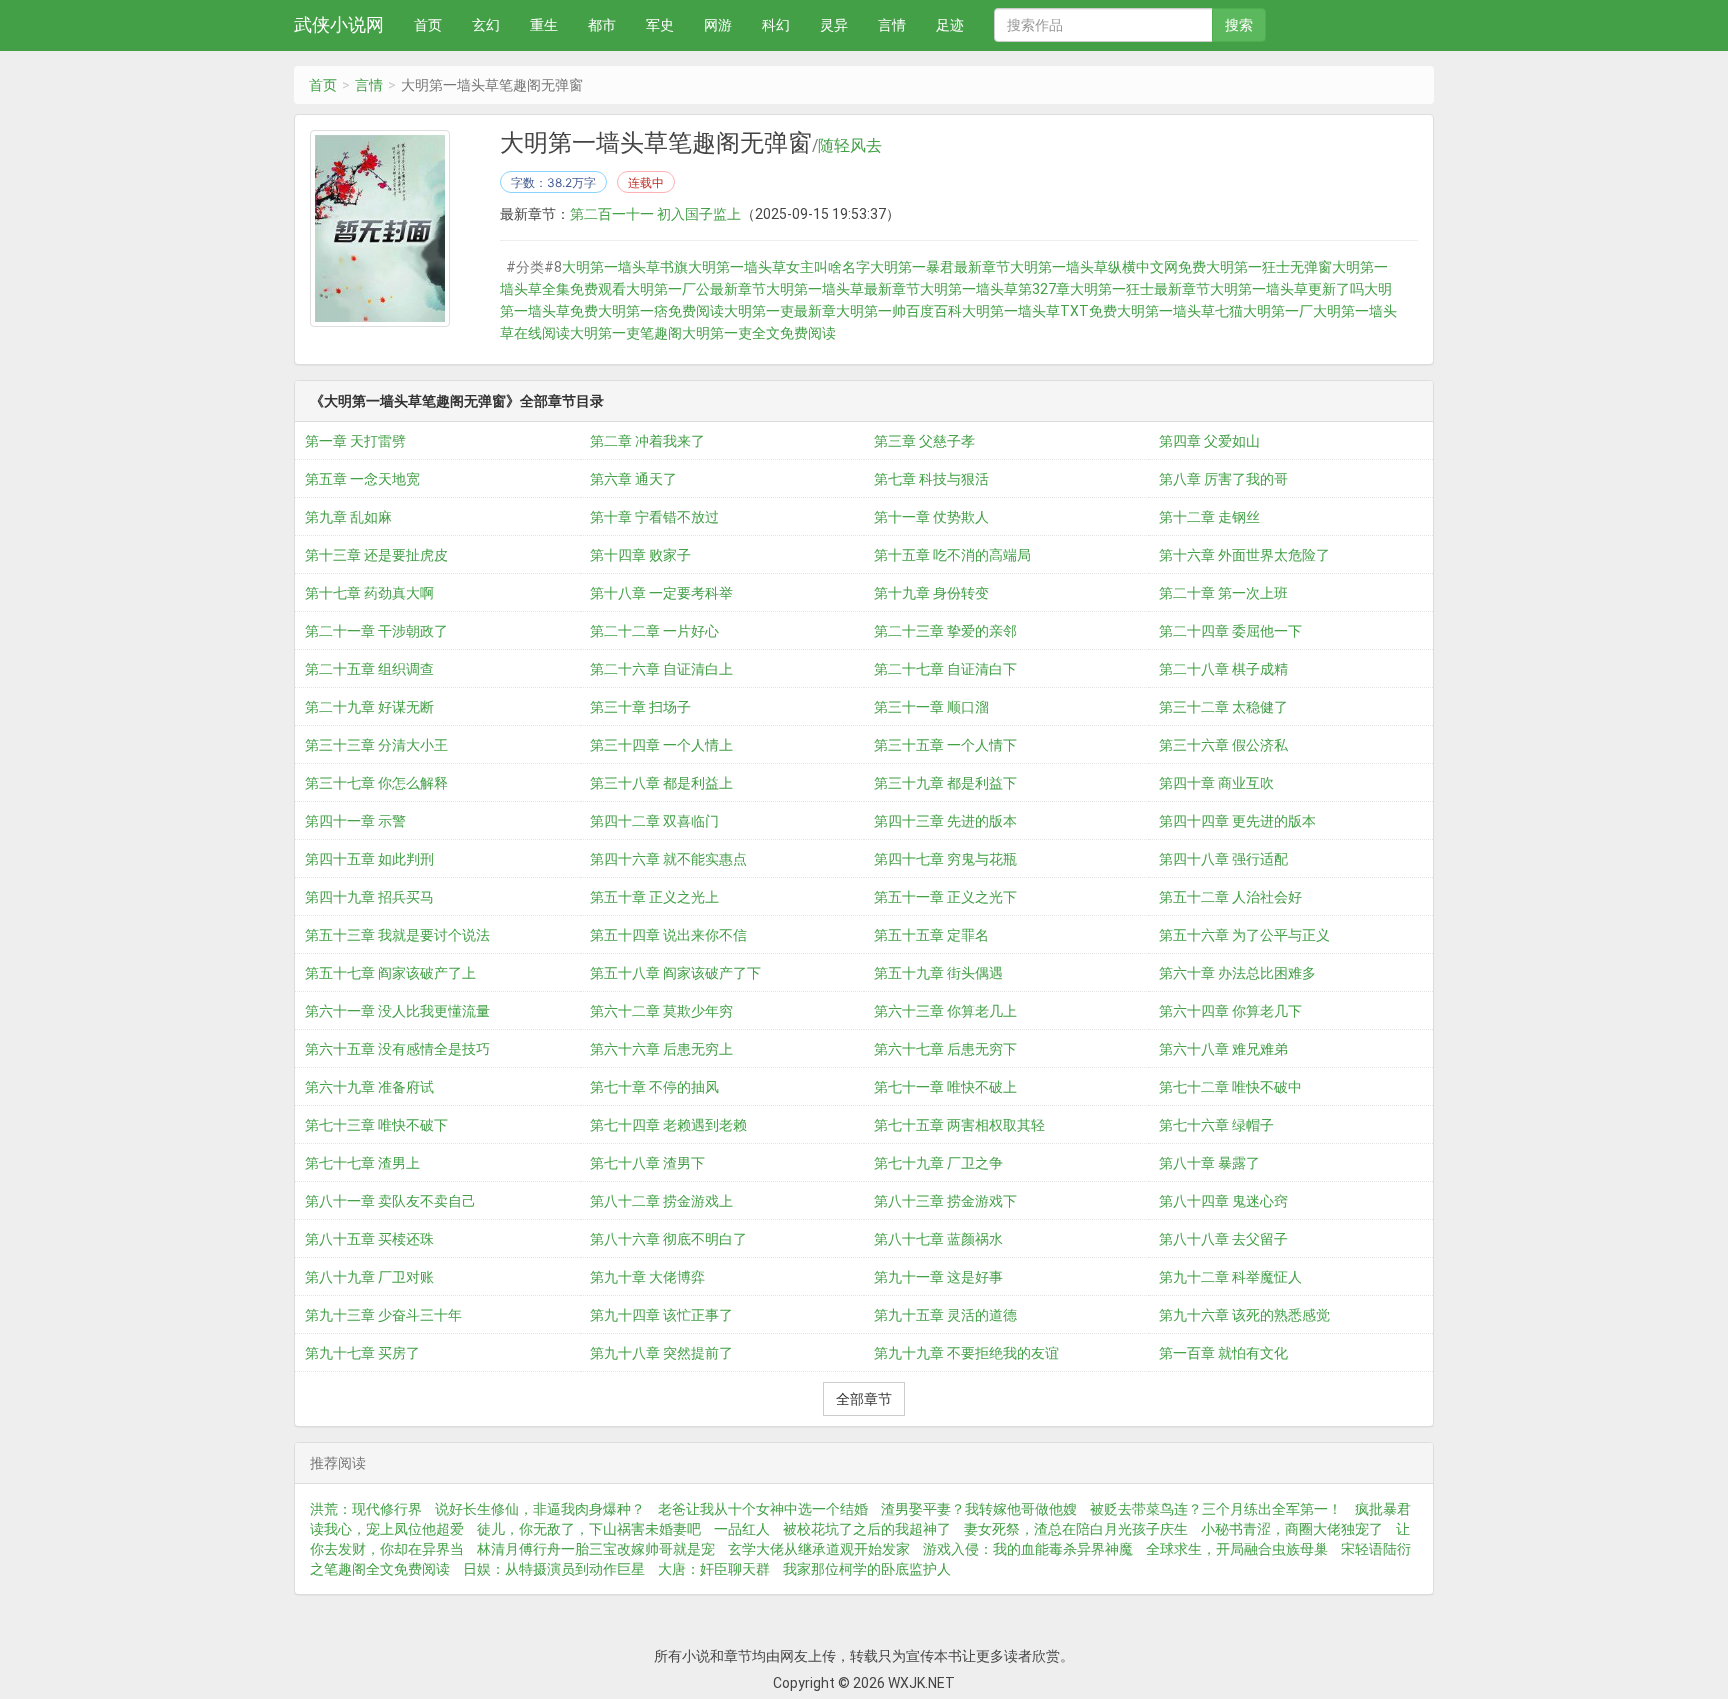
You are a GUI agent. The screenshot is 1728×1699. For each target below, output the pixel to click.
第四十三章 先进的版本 (945, 821)
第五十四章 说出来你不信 (668, 935)
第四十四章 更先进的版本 (1237, 821)
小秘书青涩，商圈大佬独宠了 (1292, 1529)
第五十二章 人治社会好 (1230, 897)
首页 (428, 25)
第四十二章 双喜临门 (654, 821)
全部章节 (864, 1399)
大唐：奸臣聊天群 (714, 1569)
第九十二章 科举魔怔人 (1230, 1277)
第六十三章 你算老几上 (945, 1011)
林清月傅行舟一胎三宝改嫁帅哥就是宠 (596, 1549)
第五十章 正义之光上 (654, 897)
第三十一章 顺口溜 (931, 707)
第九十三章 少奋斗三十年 (383, 1315)
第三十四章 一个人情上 (661, 745)
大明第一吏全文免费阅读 (759, 333)
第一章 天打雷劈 (355, 441)
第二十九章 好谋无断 (369, 707)
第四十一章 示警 (355, 821)
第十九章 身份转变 (931, 593)
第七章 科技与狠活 (931, 479)
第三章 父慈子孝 (924, 441)
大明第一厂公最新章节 (696, 289)
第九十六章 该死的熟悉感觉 (1244, 1315)
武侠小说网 (339, 24)
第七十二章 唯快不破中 (1230, 1087)
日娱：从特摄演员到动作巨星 (554, 1569)
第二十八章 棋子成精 (1223, 669)
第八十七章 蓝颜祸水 (938, 1239)
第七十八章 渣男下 (647, 1163)
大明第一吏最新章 (780, 311)
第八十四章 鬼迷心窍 (1223, 1201)
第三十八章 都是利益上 (661, 783)
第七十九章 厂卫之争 (938, 1163)
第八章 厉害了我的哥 (1223, 479)
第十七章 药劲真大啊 (369, 593)
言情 (892, 25)
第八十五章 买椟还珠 (369, 1239)
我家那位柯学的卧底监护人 (867, 1569)
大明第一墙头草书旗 (625, 267)
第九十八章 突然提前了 (661, 1353)
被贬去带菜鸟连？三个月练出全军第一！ (1216, 1509)
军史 (660, 25)
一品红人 (742, 1529)
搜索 (1239, 25)
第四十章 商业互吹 (1216, 783)
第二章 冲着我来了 (647, 441)
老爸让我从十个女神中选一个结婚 (763, 1509)
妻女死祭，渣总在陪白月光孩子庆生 (1076, 1529)
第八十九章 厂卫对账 (369, 1277)
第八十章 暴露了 (1209, 1163)
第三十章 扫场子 (640, 707)
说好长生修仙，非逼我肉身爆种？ (540, 1509)
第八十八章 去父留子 (1223, 1239)
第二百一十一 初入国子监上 (655, 214)
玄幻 (486, 25)
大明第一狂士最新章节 (1140, 289)
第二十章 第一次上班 (1223, 593)
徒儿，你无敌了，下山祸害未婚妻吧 (589, 1529)
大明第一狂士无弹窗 (1269, 267)
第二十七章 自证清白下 (945, 669)
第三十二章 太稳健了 (1223, 707)
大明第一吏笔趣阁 (626, 333)
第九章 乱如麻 (348, 517)
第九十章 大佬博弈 (647, 1277)
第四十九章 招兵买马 (369, 897)
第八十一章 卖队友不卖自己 (390, 1201)
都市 (602, 25)
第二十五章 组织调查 (369, 669)
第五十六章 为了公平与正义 (1244, 935)
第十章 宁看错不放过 (654, 517)
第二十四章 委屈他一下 (1230, 631)
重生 (544, 25)
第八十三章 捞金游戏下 (945, 1201)
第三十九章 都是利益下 (945, 783)
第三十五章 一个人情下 (945, 745)
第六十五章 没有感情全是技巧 (397, 1049)
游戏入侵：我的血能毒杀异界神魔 (1028, 1549)
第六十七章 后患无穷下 (945, 1049)
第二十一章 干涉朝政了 (376, 631)
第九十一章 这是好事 (938, 1277)
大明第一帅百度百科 (899, 311)
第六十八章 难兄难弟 (1223, 1049)
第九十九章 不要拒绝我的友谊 (966, 1353)
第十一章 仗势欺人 (931, 517)
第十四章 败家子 (640, 555)
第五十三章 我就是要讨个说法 (397, 935)
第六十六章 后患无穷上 (661, 1049)
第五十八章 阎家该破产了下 (675, 973)
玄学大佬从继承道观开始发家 (819, 1549)
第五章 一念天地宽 (362, 479)
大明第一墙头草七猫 (1180, 311)
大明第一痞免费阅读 (661, 311)
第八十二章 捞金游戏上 (661, 1201)
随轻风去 (850, 146)
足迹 (950, 25)
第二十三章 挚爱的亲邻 (945, 631)
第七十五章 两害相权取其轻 (959, 1125)
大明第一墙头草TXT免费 (1039, 311)
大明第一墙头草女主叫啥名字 (779, 267)
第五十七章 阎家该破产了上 (390, 973)
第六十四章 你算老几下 (1230, 1011)
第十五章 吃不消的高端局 (952, 555)
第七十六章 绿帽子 (1216, 1125)
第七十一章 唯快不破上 (945, 1087)
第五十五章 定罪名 (931, 935)
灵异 (834, 25)
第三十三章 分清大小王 (376, 745)
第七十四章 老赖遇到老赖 (668, 1125)
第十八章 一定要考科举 (661, 593)
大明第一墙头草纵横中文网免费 (1108, 267)
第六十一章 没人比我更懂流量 (397, 1011)
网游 (718, 25)
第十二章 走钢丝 (1209, 517)
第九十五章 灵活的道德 (945, 1315)
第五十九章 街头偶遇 (938, 973)
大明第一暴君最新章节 (940, 267)
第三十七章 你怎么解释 (376, 783)
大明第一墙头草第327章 (995, 289)
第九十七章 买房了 (362, 1353)
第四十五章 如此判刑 (369, 859)
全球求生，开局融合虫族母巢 (1237, 1549)
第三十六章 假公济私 (1223, 745)
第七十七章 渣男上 (362, 1163)
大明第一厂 (1278, 311)
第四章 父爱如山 (1209, 441)
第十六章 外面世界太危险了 (1244, 555)
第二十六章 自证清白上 (661, 669)
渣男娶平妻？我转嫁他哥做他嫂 (979, 1509)
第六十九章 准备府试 (369, 1087)
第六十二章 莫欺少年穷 (661, 1011)
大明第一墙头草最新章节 (843, 289)
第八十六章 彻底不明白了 (668, 1239)
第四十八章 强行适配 (1223, 859)
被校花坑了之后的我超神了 (867, 1529)
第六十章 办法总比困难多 (1237, 973)
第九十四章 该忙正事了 (661, 1315)
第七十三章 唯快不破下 (376, 1125)
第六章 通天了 (633, 479)
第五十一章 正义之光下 (945, 897)
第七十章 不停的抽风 (654, 1087)
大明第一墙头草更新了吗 (1287, 289)
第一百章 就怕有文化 (1223, 1353)
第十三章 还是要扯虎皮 (376, 555)
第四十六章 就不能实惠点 (668, 859)
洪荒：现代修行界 (366, 1509)
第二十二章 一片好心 (654, 631)
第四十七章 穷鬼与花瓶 (945, 859)
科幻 (776, 25)
